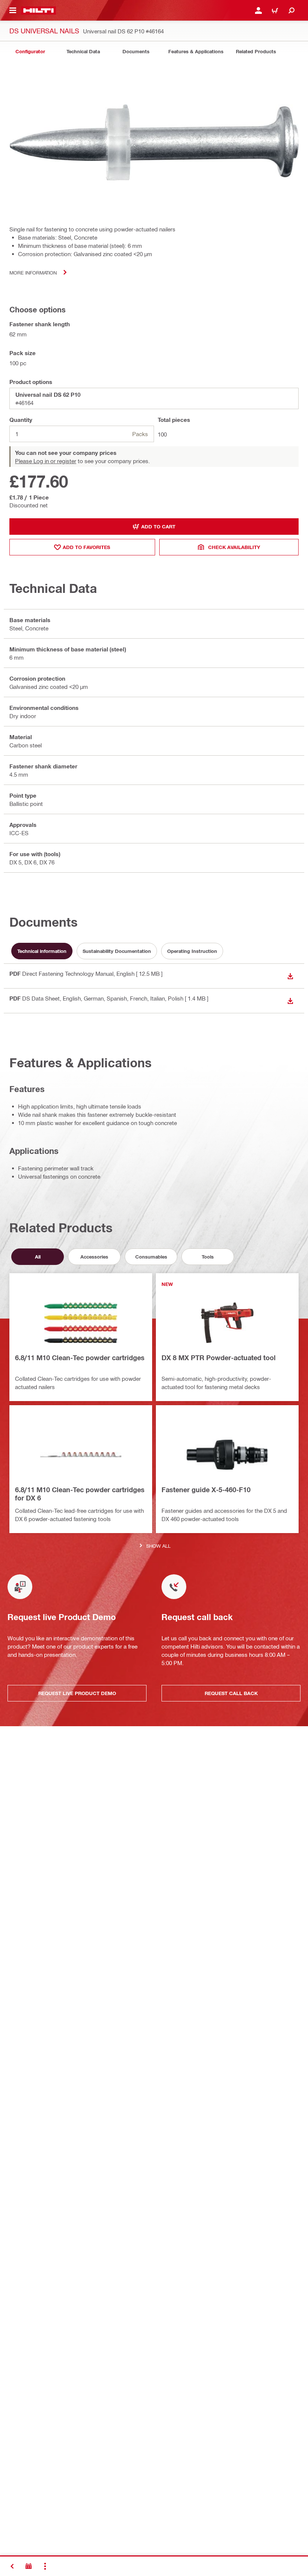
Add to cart (158, 527)
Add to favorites (86, 547)
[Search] (291, 11)
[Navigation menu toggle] (13, 11)
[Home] (38, 11)
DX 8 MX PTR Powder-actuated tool (219, 1358)
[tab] (30, 52)
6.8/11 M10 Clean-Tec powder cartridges (80, 1358)
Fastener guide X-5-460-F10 (206, 1490)
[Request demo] (29, 2566)
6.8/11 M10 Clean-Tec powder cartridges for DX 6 (80, 1494)
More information (33, 272)
